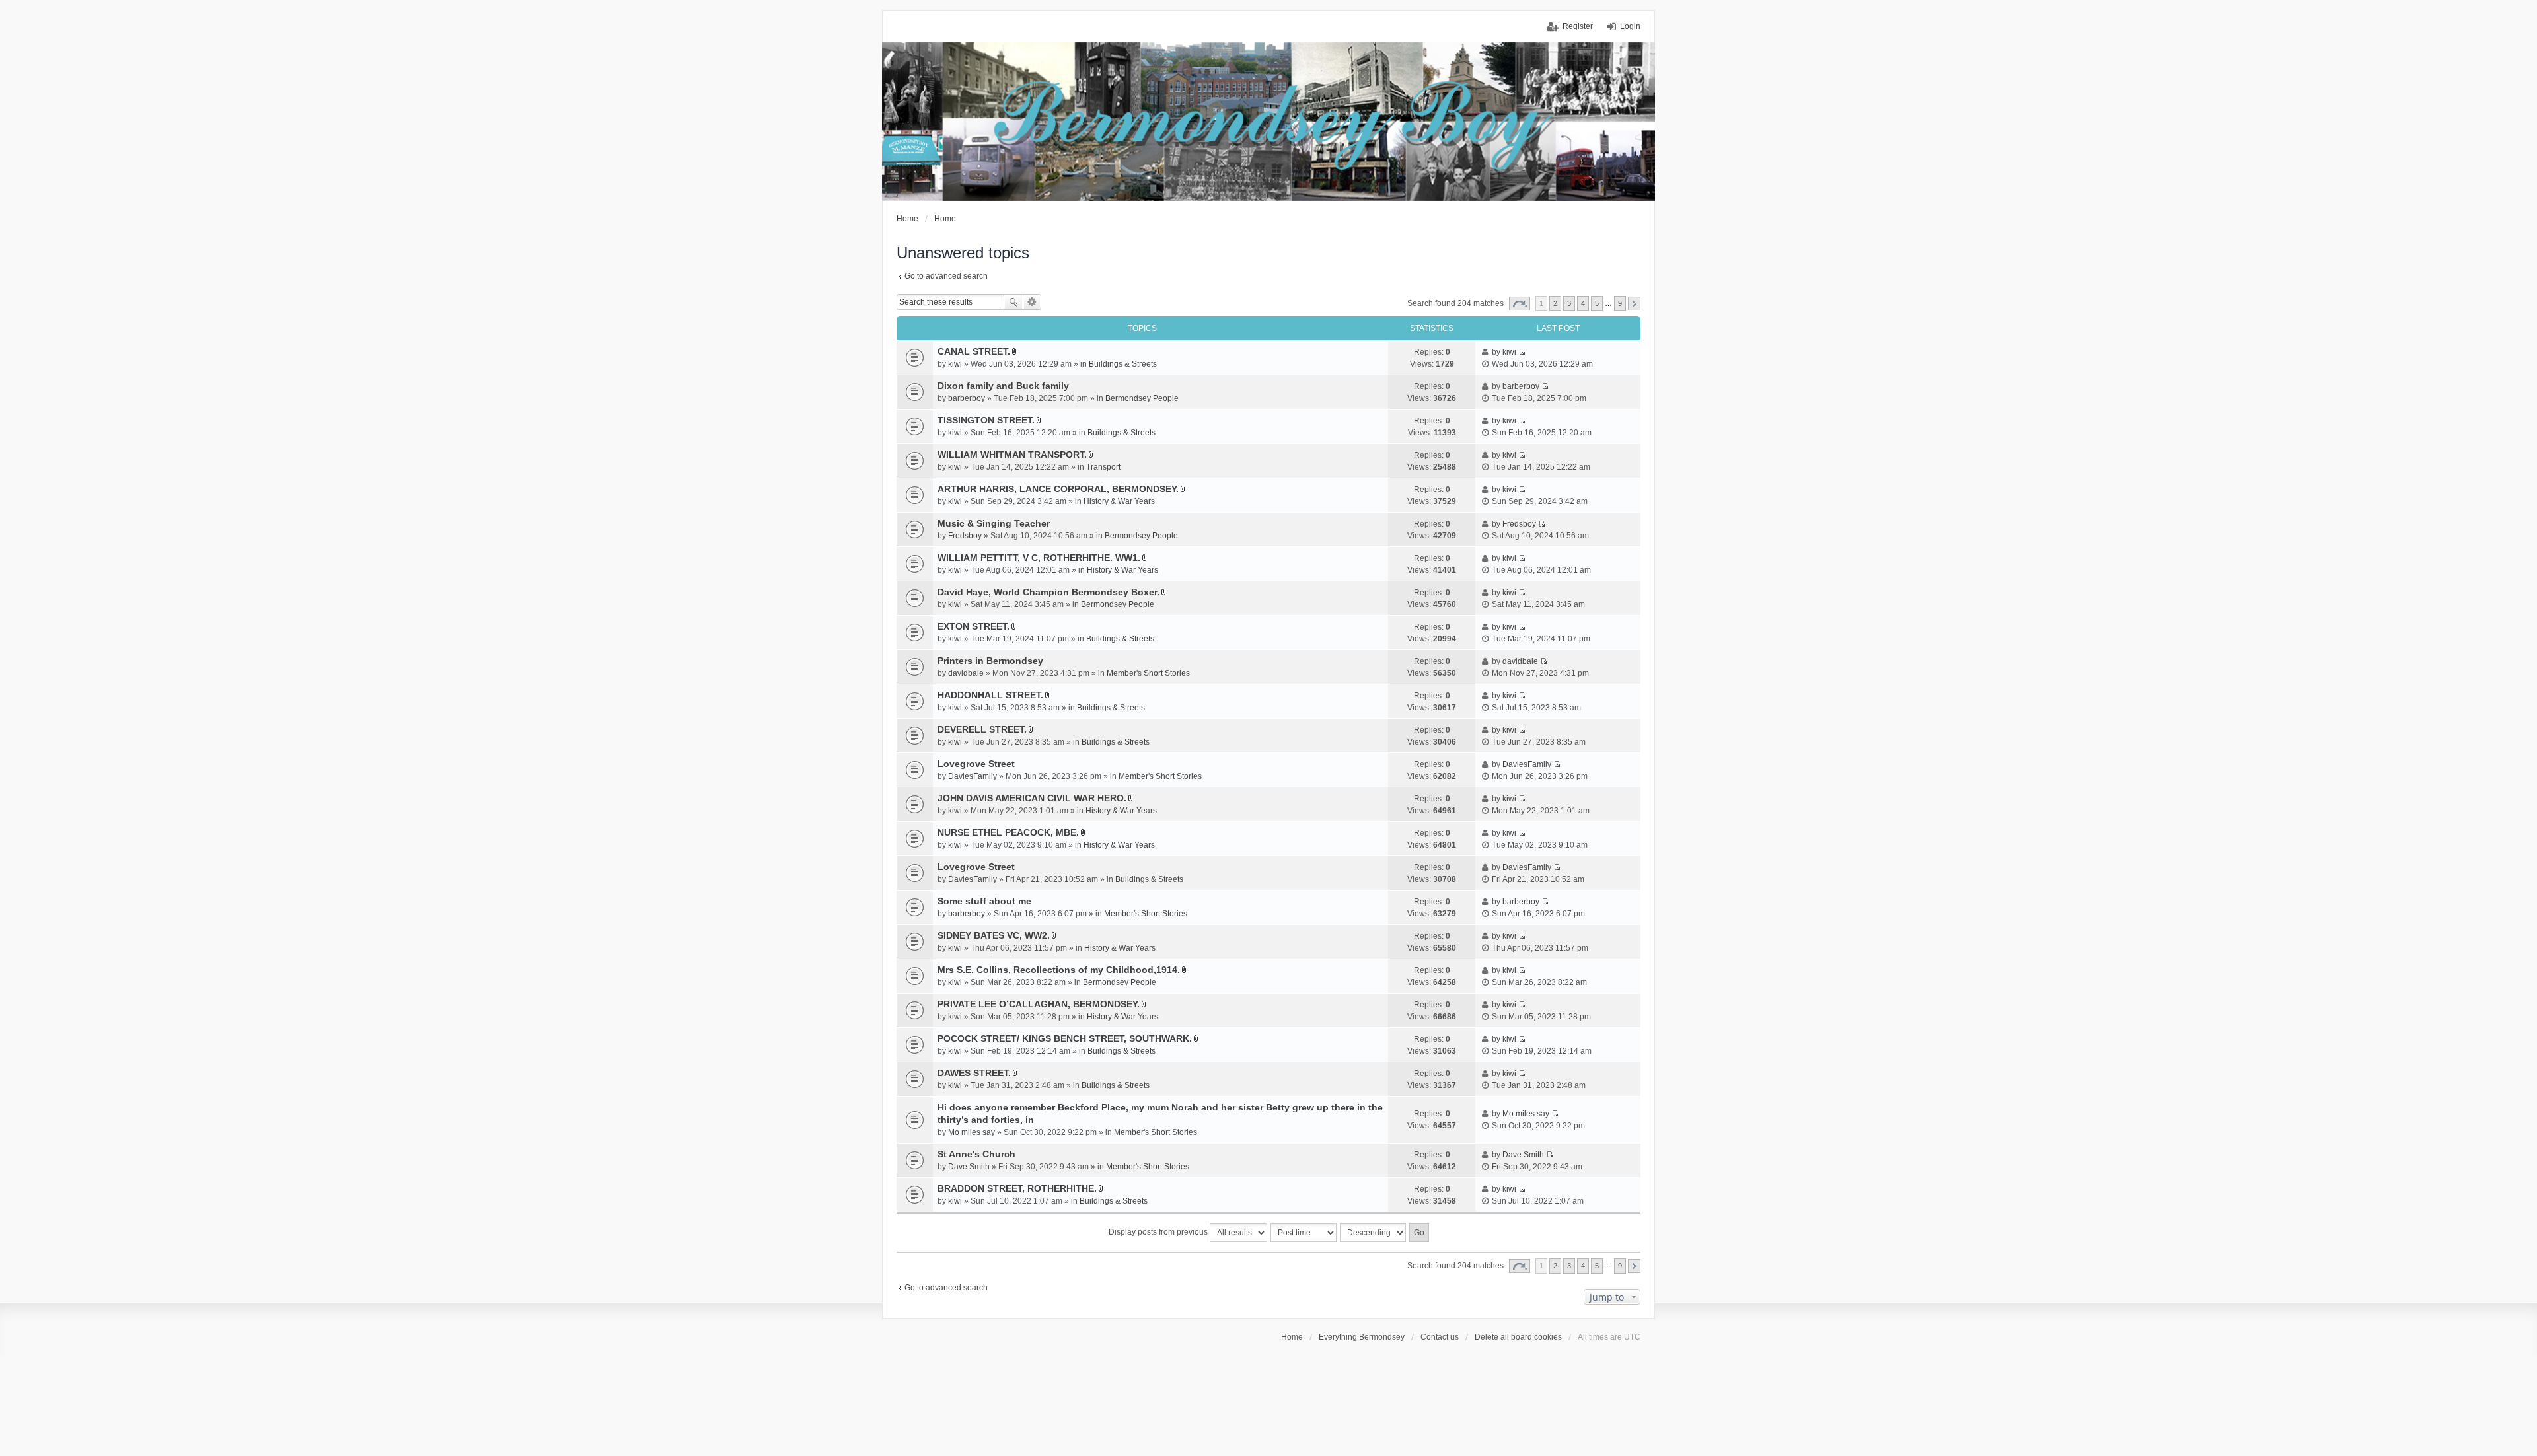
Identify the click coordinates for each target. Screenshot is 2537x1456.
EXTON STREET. (974, 626)
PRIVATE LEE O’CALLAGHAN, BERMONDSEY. (1039, 1004)
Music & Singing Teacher (994, 523)
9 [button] (1620, 303)
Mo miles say (972, 1132)
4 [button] (1583, 303)
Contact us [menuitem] (1440, 1337)
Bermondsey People (1142, 398)
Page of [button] (1520, 304)
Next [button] (1634, 304)
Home (1292, 1337)
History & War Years (1119, 501)
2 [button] (1555, 303)
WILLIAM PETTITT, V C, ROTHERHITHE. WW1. (1039, 558)
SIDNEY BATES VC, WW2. (994, 935)
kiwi (955, 364)
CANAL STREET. (974, 351)
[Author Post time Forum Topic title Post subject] (1304, 1233)
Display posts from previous (1159, 1232)
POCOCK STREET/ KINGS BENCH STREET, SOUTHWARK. (1065, 1038)
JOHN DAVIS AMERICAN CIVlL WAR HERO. (1032, 798)
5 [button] (1597, 303)
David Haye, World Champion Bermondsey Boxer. (1048, 592)
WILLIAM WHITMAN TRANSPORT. (1012, 455)
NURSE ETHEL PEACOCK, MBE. (1008, 832)
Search (1013, 302)
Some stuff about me (984, 901)
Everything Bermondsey (1362, 1337)
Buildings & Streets (1123, 364)
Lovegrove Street (976, 764)
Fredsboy (965, 536)
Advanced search (1032, 302)
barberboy (967, 398)
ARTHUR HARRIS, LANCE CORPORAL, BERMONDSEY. (1058, 489)
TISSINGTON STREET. (986, 420)
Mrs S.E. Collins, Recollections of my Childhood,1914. (1059, 970)
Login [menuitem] (1630, 26)
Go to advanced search (946, 276)
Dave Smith (969, 1167)
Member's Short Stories (1148, 673)
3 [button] (1569, 303)
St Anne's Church (976, 1154)
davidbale (966, 673)
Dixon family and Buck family (1003, 386)
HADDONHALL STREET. (990, 695)
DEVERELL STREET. (982, 729)
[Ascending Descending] (1374, 1233)
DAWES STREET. (974, 1073)
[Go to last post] (1522, 352)
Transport (1103, 467)
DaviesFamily (973, 776)
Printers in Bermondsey (990, 661)
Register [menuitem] (1578, 26)
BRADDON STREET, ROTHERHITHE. (1017, 1188)
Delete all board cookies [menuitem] (1518, 1337)
